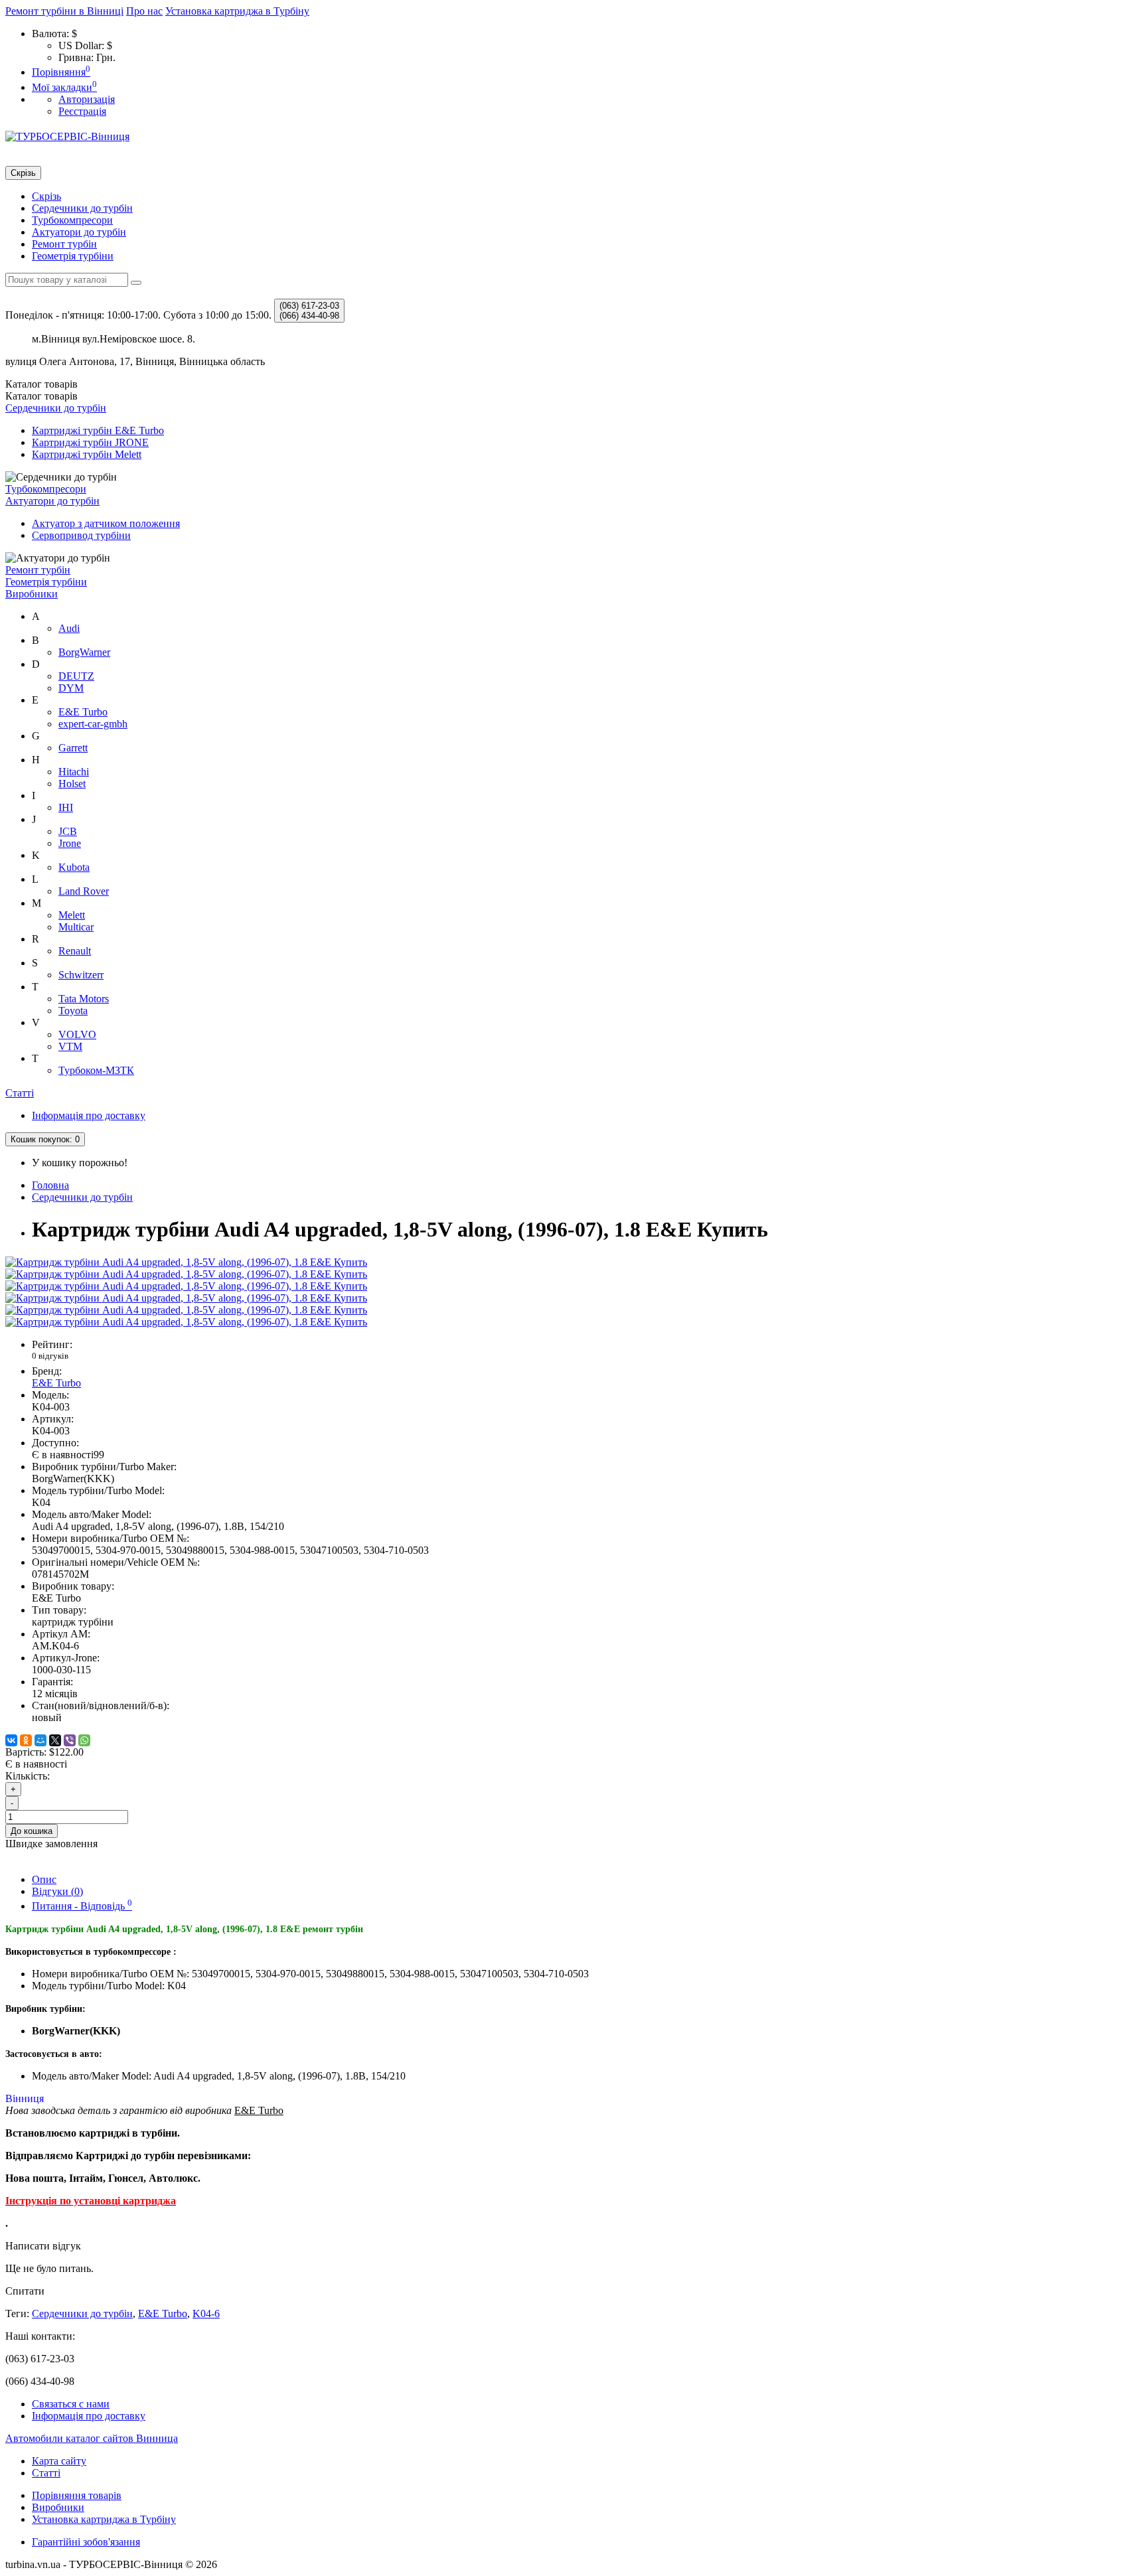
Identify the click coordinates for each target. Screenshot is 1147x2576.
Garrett (73, 748)
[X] (55, 1740)
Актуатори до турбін (79, 232)
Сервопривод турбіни (81, 535)
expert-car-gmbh (93, 724)
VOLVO (77, 1034)
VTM (70, 1046)
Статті (20, 1093)
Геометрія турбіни (73, 256)
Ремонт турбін (64, 244)
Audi (69, 628)
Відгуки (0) (57, 1891)
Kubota (74, 867)
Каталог (41, 396)
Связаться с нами (71, 2404)
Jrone (70, 843)
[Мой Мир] (40, 1740)
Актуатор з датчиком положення (106, 523)
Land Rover (84, 891)
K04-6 (206, 2313)
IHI (66, 807)
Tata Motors (84, 999)
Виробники (32, 594)
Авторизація (87, 99)
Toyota (73, 1011)
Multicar (76, 927)
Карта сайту (59, 2461)
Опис (44, 1879)
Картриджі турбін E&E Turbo (98, 430)
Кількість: (28, 1776)
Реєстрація (82, 111)
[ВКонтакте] (11, 1740)
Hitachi (74, 772)
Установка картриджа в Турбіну (237, 11)
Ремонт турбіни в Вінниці (64, 11)
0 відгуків (50, 1356)
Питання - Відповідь (82, 1906)
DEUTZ (76, 676)
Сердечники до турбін (82, 208)
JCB (68, 831)
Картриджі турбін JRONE (90, 442)
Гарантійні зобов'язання (86, 2542)
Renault (75, 951)
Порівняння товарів (77, 2495)
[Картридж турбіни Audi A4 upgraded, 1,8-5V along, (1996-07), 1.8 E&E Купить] (186, 1262)
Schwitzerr (81, 975)
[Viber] (70, 1740)
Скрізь (46, 196)
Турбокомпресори (72, 220)
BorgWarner (84, 652)
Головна (50, 1185)
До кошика (32, 1831)
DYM (71, 688)
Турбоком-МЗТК (96, 1070)
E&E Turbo (83, 712)
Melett (72, 915)
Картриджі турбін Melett (87, 454)
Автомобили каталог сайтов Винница (92, 2438)
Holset (72, 784)
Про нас (144, 11)
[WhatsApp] (84, 1740)
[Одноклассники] (26, 1740)
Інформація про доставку (89, 1115)
